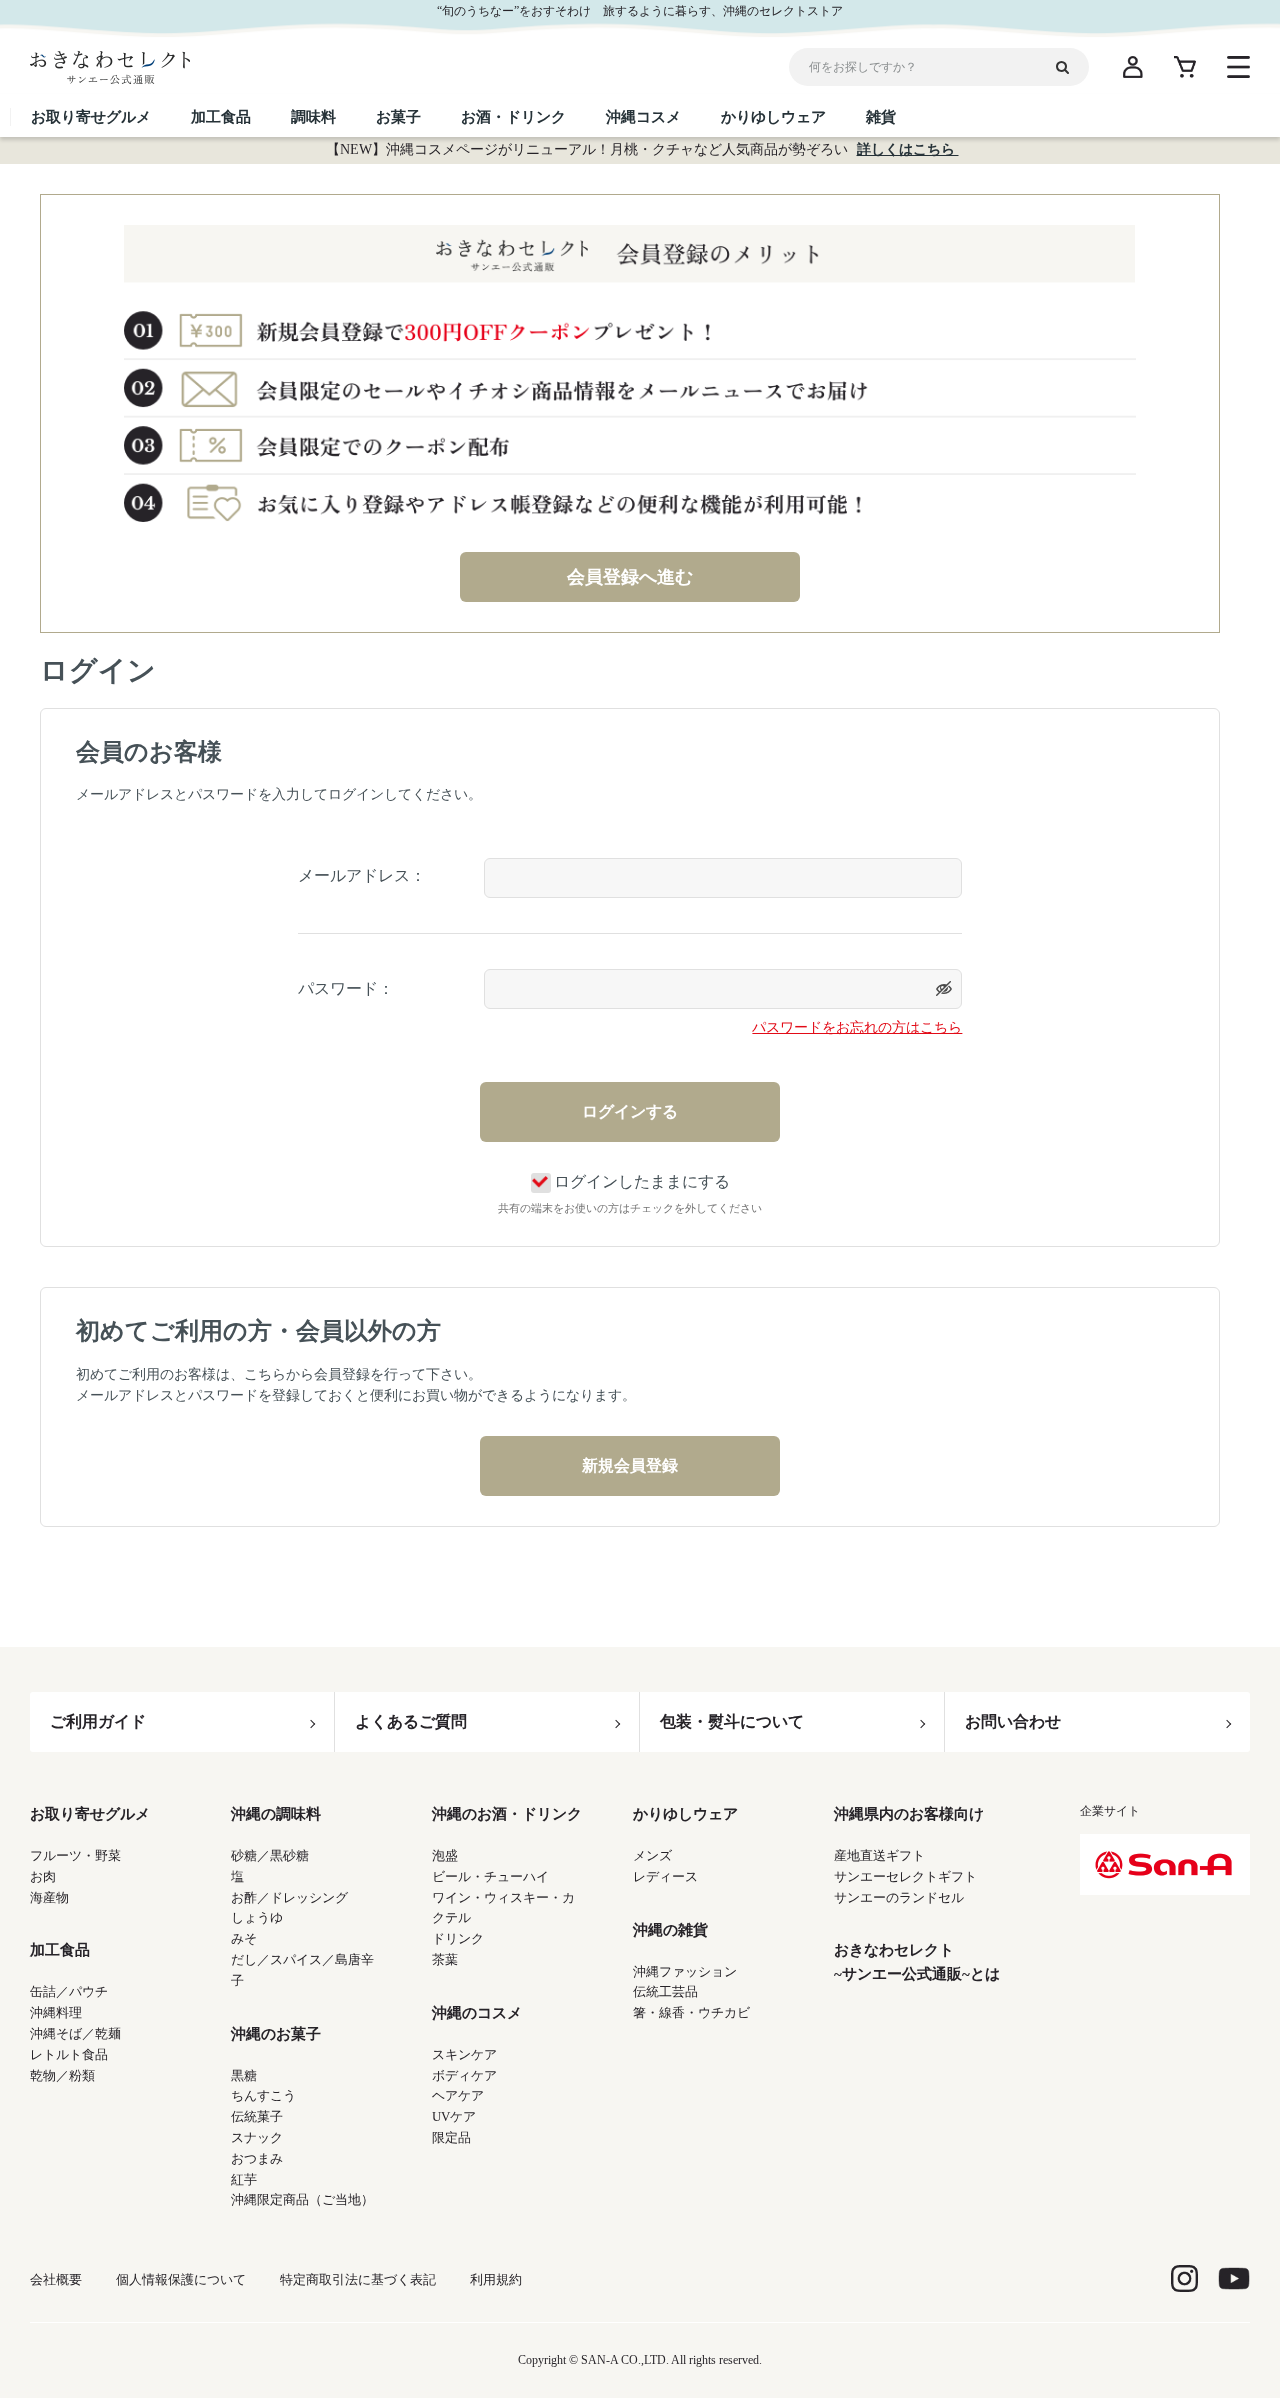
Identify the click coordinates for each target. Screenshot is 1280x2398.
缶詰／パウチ (69, 1991)
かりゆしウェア (685, 1814)
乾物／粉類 (62, 2075)
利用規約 (496, 2279)
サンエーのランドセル (899, 1897)
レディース (665, 1876)
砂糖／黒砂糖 (270, 1855)
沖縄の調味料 (276, 1814)
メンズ (652, 1855)
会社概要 (56, 2279)
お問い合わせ (1013, 1721)
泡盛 (445, 1855)
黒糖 (244, 2075)
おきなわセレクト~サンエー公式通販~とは (917, 1962)
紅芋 (244, 2179)
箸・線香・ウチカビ (691, 2012)
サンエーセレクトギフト (905, 1876)
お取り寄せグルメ (90, 1814)
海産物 (49, 1897)
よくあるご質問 (411, 1721)
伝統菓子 (257, 2116)
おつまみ (257, 2158)
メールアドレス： (362, 875)
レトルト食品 (69, 2054)
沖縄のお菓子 (276, 2034)
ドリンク (458, 1938)
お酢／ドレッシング (289, 1897)
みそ (244, 1938)
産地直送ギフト (879, 1855)
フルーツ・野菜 (75, 1855)
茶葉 (445, 1959)
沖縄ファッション (685, 1971)
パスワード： (346, 988)
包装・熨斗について (732, 1721)
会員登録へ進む (630, 577)
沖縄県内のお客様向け (909, 1814)
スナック (257, 2137)
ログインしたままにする (642, 1181)
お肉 (43, 1876)
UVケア (454, 2116)
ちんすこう (263, 2095)
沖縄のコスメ (477, 2013)
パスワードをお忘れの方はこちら (857, 1027)
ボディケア (464, 2075)
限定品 (451, 2137)
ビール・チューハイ (490, 1876)
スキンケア (464, 2054)
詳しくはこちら (908, 149)
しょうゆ (257, 1917)
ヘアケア (458, 2095)
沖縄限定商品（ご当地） (302, 2199)
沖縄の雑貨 (670, 1930)
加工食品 (60, 1950)
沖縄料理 (56, 2012)
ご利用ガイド (98, 1721)
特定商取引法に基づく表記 (358, 2279)
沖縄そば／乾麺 (75, 2033)
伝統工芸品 (665, 1991)
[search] (1070, 67)
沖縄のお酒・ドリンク (507, 1814)
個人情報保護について (181, 2279)
